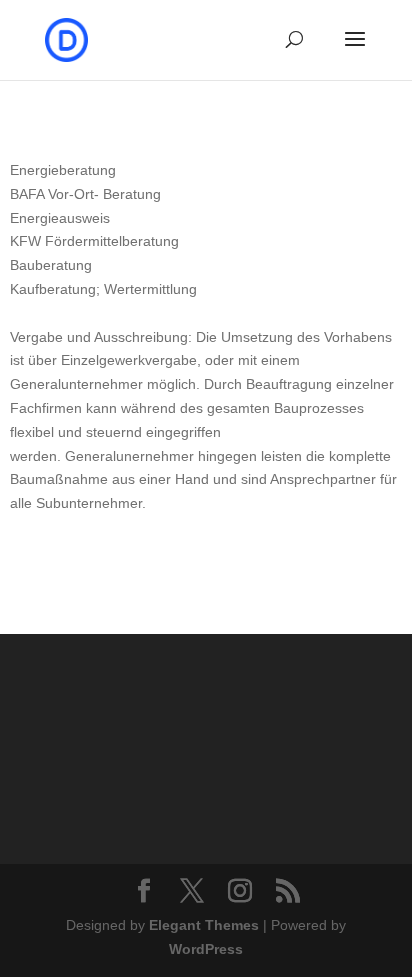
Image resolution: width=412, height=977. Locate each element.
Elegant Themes (204, 925)
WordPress (206, 949)
